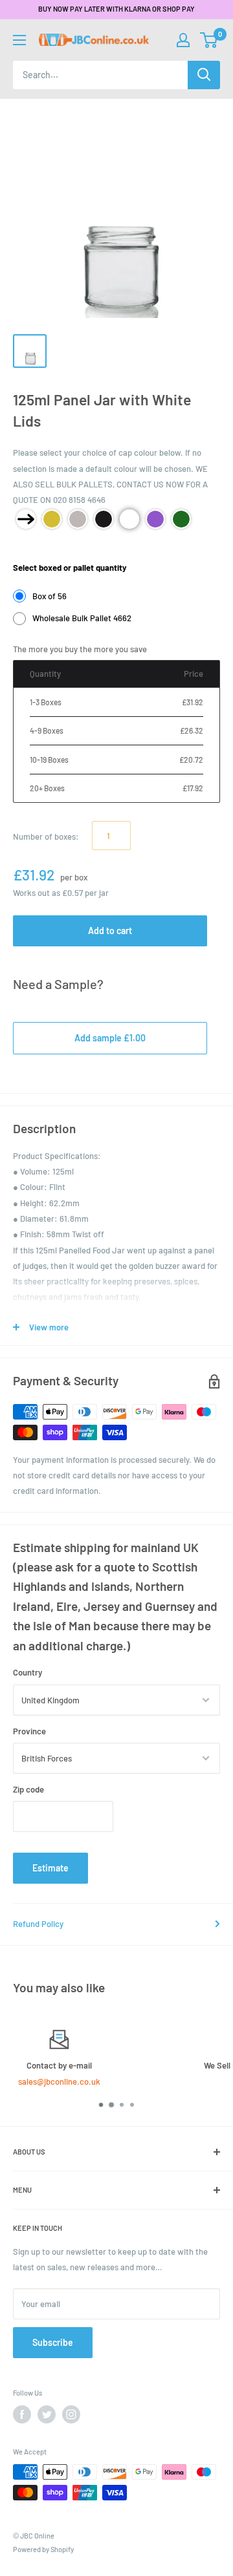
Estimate (50, 1868)
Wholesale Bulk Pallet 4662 (82, 618)
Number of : (46, 836)
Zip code (28, 1789)
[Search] (204, 75)
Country (28, 1672)
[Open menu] (19, 40)
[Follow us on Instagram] (71, 2414)
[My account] (183, 40)
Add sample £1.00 (110, 1038)
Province (29, 1731)
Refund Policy (38, 1924)
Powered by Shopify (43, 2549)
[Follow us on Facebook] (22, 2414)
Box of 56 (50, 596)
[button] (209, 40)
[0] (209, 40)
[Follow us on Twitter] (47, 2414)
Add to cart (110, 931)
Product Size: (38, 548)
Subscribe (53, 2342)
